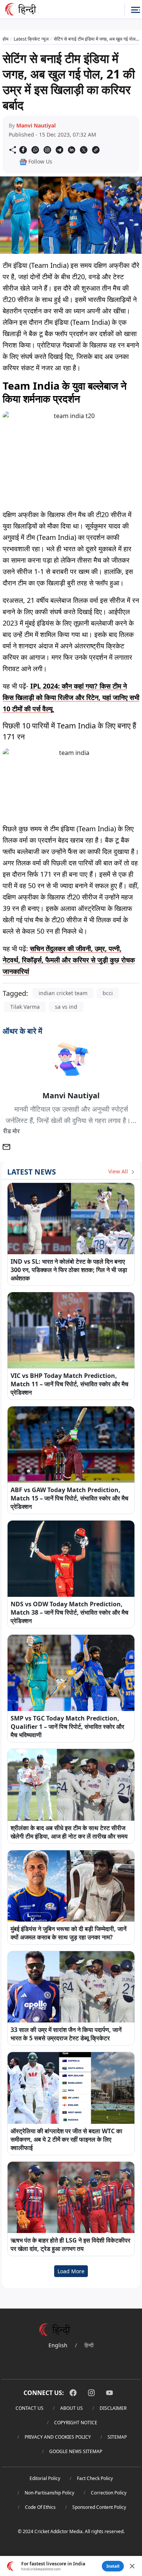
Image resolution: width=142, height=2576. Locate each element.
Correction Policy (109, 2493)
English (58, 2345)
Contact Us (30, 2408)
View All (119, 1171)
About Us (72, 2408)
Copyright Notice (76, 2423)
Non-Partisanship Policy (49, 2493)
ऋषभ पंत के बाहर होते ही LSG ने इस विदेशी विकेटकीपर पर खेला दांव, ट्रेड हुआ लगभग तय (70, 2244)
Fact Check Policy (95, 2478)
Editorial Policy (45, 2478)
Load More (71, 2271)
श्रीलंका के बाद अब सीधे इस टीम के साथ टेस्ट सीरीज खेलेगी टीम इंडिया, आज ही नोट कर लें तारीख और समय (69, 1832)
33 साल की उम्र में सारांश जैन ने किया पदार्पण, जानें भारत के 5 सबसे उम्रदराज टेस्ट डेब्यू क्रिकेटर (66, 2034)
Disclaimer (113, 2408)
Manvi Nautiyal (36, 125)
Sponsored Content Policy (99, 2507)
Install (113, 2566)
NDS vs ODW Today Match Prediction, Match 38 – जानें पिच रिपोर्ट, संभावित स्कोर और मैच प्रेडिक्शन (69, 1612)
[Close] (132, 2566)
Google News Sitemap (76, 2451)
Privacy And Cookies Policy (58, 2437)
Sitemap (117, 2437)
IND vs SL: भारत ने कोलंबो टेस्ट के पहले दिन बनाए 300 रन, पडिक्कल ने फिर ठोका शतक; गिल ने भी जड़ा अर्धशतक (69, 1270)
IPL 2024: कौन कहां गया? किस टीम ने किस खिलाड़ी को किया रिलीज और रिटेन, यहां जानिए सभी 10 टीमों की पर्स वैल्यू (71, 697)
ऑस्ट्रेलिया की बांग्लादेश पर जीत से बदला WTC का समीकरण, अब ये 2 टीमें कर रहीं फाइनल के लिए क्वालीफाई (66, 2139)
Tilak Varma (25, 1007)
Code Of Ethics (40, 2507)
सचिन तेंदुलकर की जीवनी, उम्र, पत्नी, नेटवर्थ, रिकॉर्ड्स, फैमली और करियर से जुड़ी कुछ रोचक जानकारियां (69, 960)
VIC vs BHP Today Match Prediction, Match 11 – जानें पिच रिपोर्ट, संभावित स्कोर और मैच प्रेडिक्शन (69, 1384)
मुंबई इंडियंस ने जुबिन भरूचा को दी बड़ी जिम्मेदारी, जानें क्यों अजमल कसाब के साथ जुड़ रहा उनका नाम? (69, 1933)
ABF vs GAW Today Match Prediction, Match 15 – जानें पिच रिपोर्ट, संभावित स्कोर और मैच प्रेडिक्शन (69, 1498)
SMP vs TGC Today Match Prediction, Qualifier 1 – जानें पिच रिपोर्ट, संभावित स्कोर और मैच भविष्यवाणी (67, 1727)
